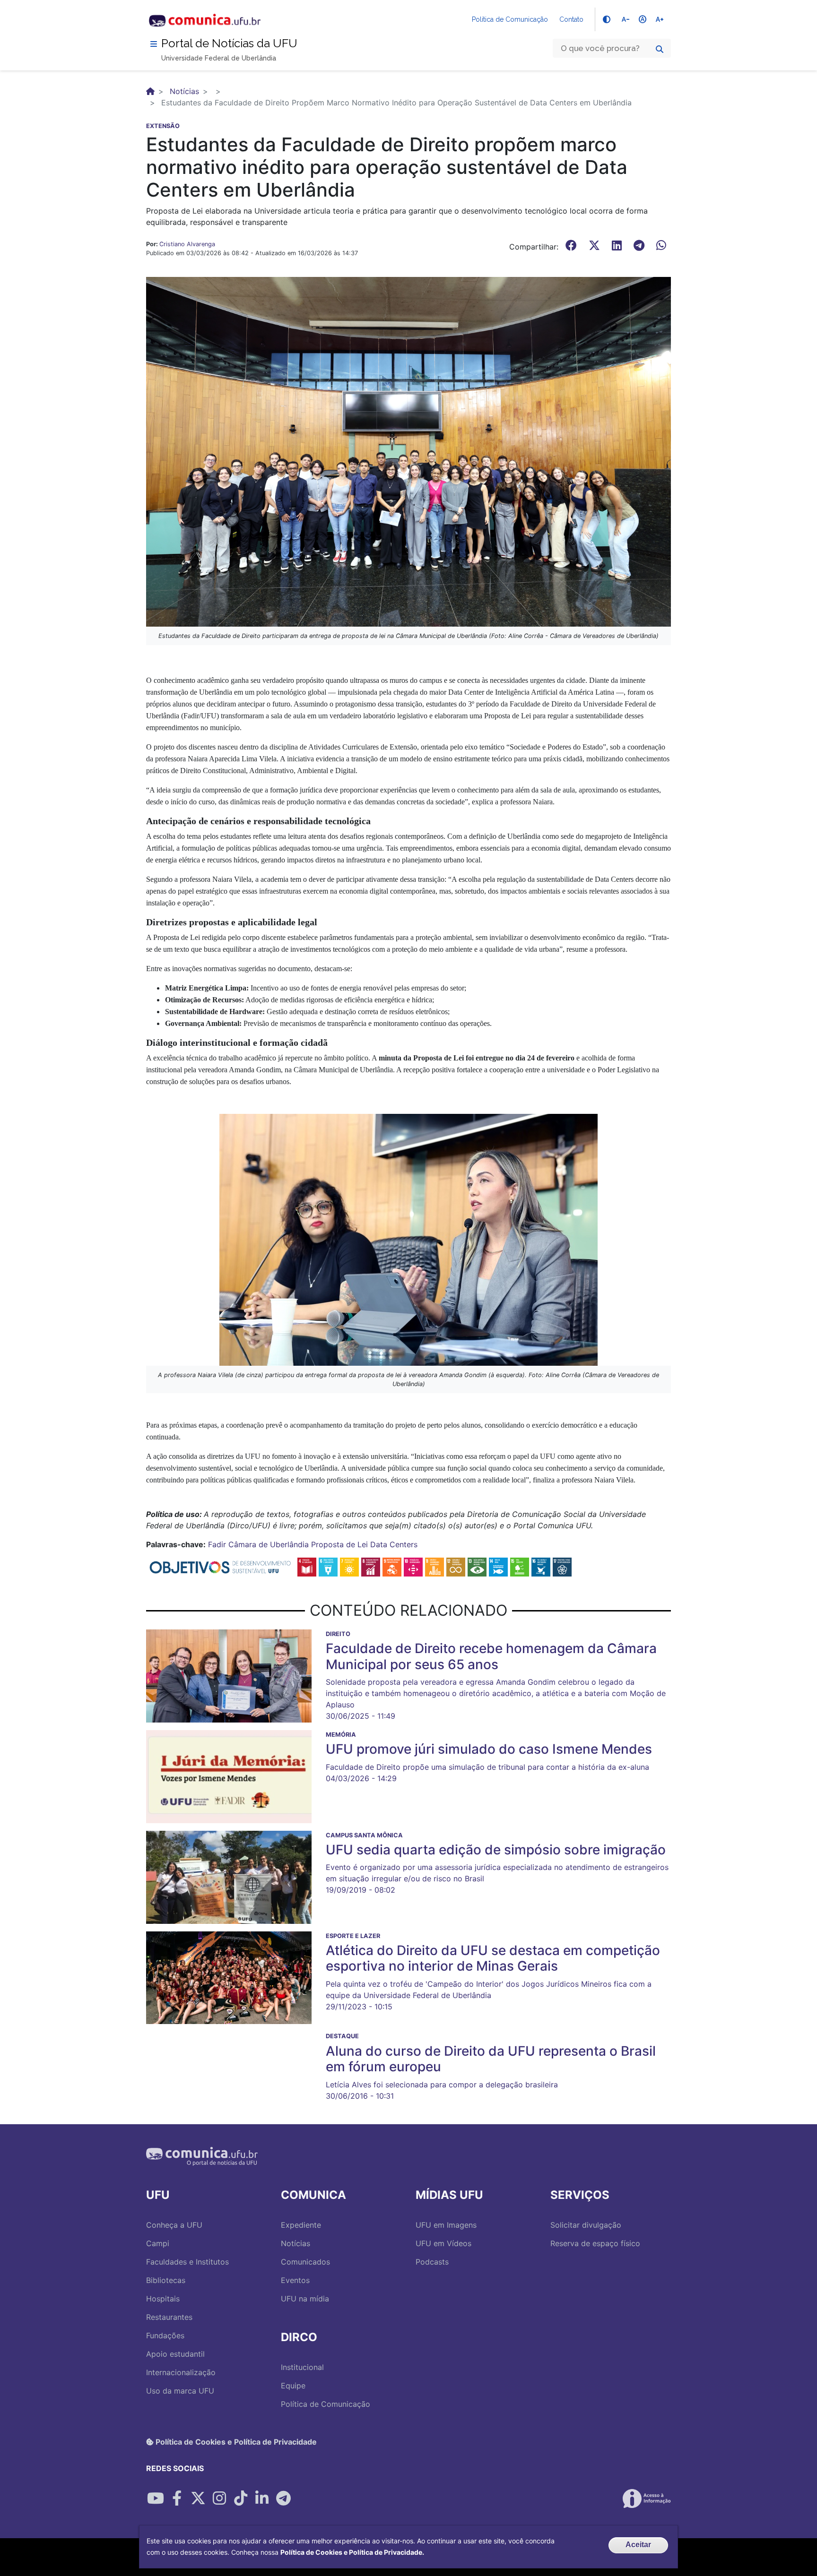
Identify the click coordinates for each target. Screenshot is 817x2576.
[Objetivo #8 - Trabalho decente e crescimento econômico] (371, 1566)
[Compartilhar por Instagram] (219, 2498)
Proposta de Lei (339, 1544)
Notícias (184, 91)
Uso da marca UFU (180, 2391)
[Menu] (154, 44)
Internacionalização (181, 2372)
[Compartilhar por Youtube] (156, 2498)
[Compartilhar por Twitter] (198, 2498)
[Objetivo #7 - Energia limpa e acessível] (349, 1566)
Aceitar (638, 2545)
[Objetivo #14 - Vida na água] (498, 1566)
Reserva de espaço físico (595, 2243)
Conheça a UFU (174, 2225)
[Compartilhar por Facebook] (177, 2498)
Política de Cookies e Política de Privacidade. (352, 2552)
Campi (158, 2243)
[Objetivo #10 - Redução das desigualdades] (413, 1566)
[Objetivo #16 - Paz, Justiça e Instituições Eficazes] (541, 1566)
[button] (408, 451)
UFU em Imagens (446, 2225)
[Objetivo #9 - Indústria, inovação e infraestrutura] (392, 1566)
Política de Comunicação (510, 19)
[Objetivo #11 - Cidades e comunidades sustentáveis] (435, 1566)
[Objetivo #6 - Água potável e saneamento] (328, 1566)
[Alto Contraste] (607, 19)
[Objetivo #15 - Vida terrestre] (520, 1566)
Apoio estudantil (175, 2354)
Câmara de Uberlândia (269, 1544)
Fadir (217, 1544)
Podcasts (432, 2262)
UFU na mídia (305, 2299)
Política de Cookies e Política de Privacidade (235, 2442)
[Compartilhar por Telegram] (283, 2498)
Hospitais (163, 2299)
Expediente (301, 2225)
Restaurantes (169, 2317)
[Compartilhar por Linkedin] (262, 2498)
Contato (571, 19)
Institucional (302, 2367)
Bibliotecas (166, 2280)
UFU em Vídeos (443, 2243)
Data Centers (394, 1544)
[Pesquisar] (660, 49)
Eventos (295, 2280)
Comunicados (305, 2262)
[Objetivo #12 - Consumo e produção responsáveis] (456, 1566)
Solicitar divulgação (586, 2225)
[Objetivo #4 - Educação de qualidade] (307, 1566)
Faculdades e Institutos (187, 2262)
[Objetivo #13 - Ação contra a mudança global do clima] (477, 1566)
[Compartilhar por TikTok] (241, 2498)
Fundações (165, 2335)
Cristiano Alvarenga (187, 244)
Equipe (293, 2386)
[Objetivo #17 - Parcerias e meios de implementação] (562, 1566)
